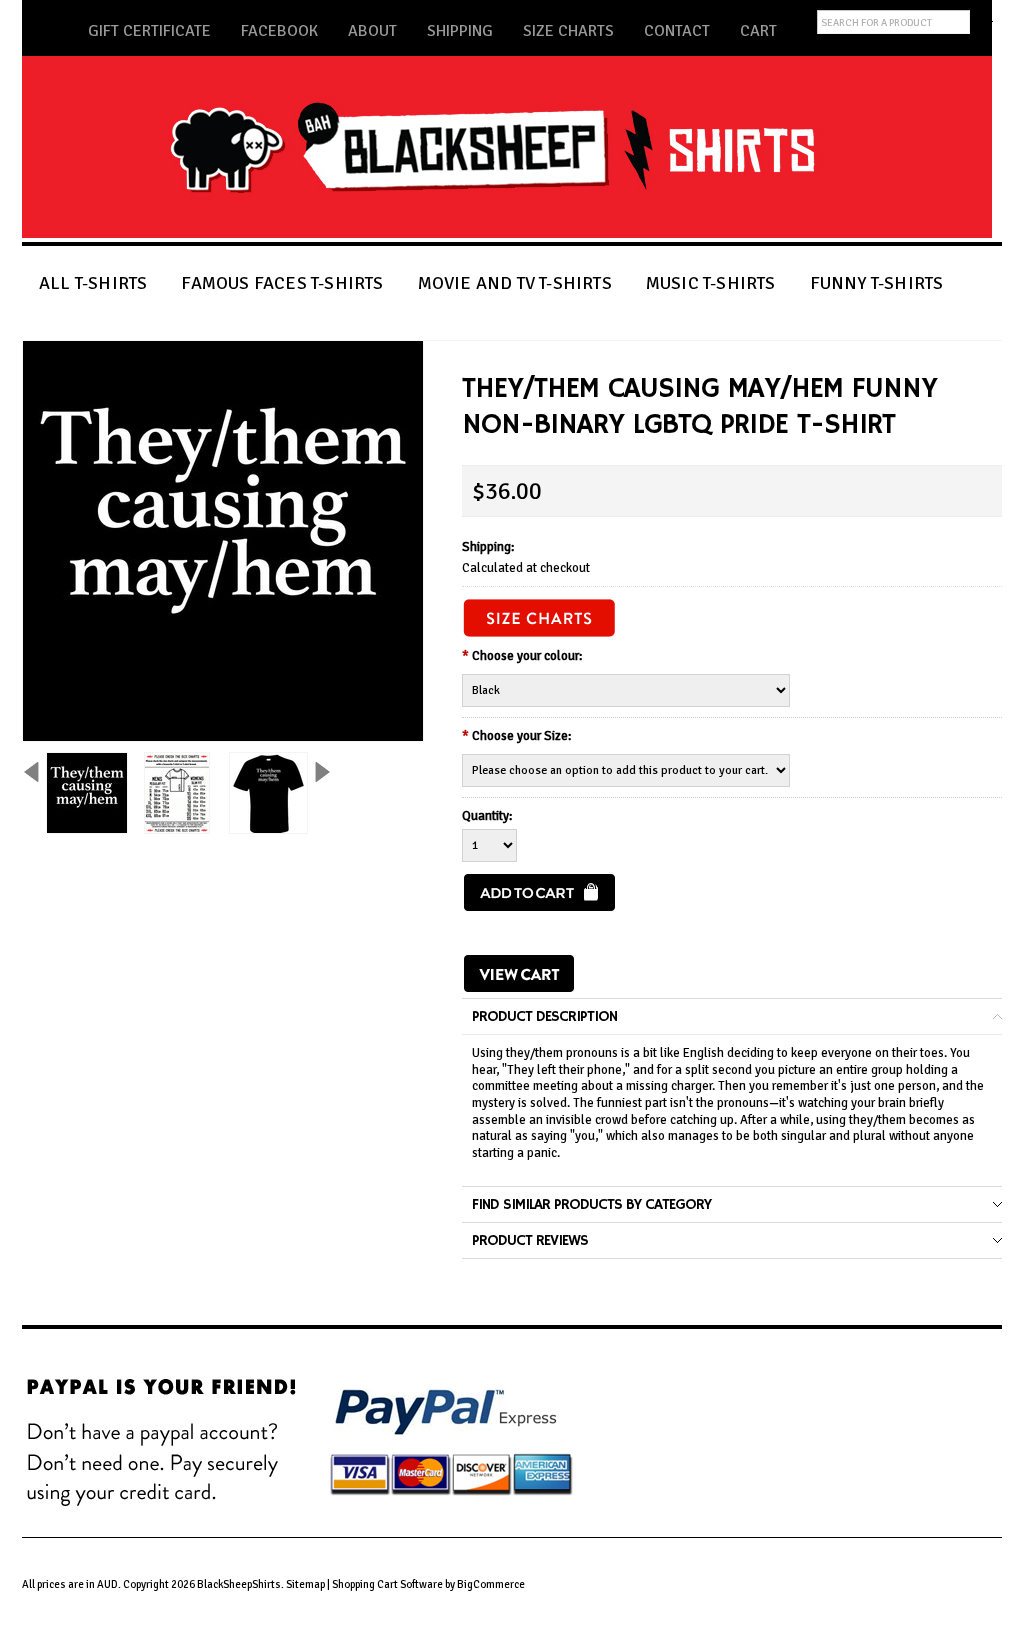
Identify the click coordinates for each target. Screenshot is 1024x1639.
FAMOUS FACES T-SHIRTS (282, 282)
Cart (758, 31)
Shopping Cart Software (387, 1584)
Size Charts (568, 31)
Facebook (279, 31)
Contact (677, 31)
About (372, 31)
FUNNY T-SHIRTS (877, 282)
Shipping (460, 31)
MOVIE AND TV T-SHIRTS (515, 282)
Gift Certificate (149, 31)
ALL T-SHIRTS (93, 282)
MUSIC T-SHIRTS (711, 282)
